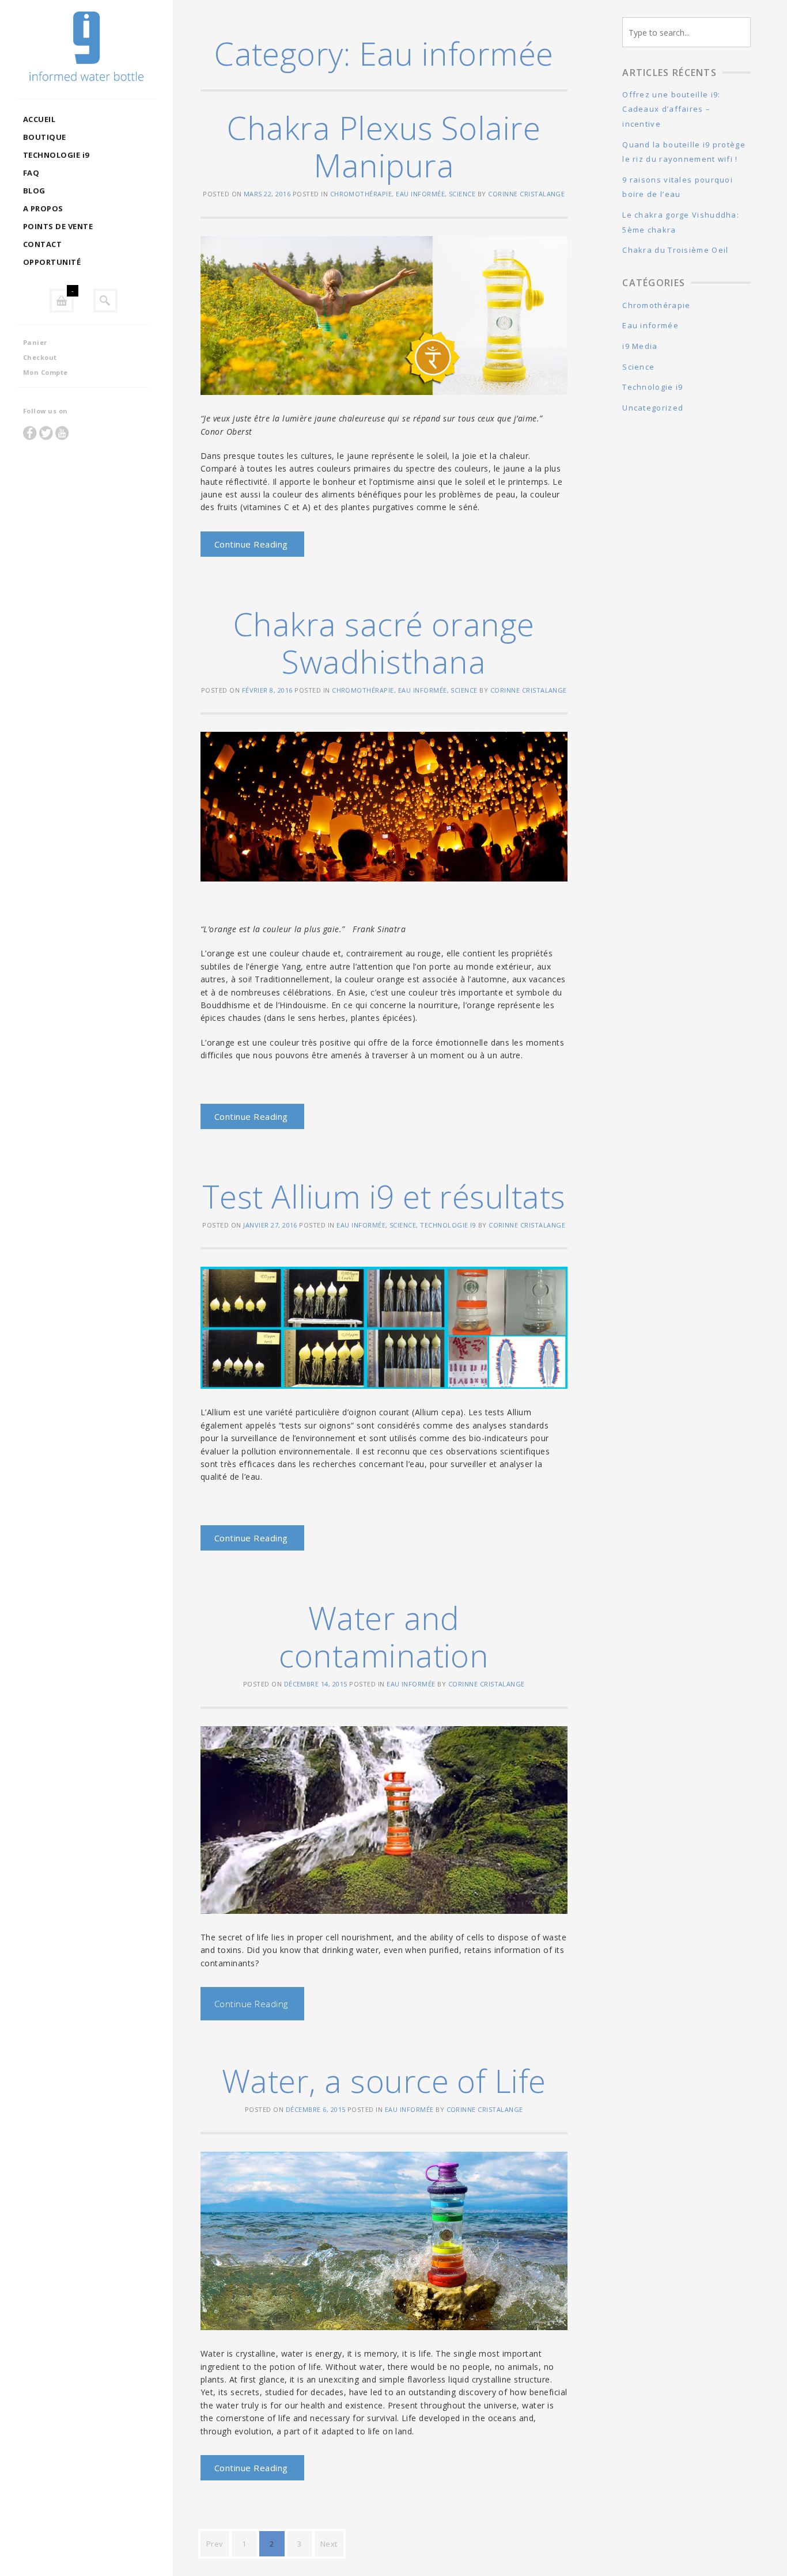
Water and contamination (384, 1636)
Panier (35, 342)
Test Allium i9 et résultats (384, 1196)
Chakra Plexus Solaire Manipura (384, 146)
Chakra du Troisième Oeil (675, 250)
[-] (62, 301)
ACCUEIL (39, 119)
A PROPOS (43, 208)
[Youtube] (62, 433)
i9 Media (640, 346)
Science (462, 194)
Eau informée (420, 194)
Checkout (40, 357)
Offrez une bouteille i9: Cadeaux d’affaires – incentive (671, 109)
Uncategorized (653, 408)
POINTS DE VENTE (58, 226)
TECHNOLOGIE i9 (56, 155)
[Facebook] (30, 433)
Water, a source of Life (384, 2081)
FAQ (31, 173)
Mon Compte (46, 372)
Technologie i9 (448, 1225)
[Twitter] (46, 433)
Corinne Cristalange (526, 194)
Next (329, 2544)
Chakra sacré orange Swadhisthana (384, 643)
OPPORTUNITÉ (52, 262)
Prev (215, 2544)
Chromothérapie (361, 194)
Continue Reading (251, 544)
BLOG (34, 191)
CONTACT (42, 244)
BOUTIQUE (45, 137)
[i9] (86, 49)
